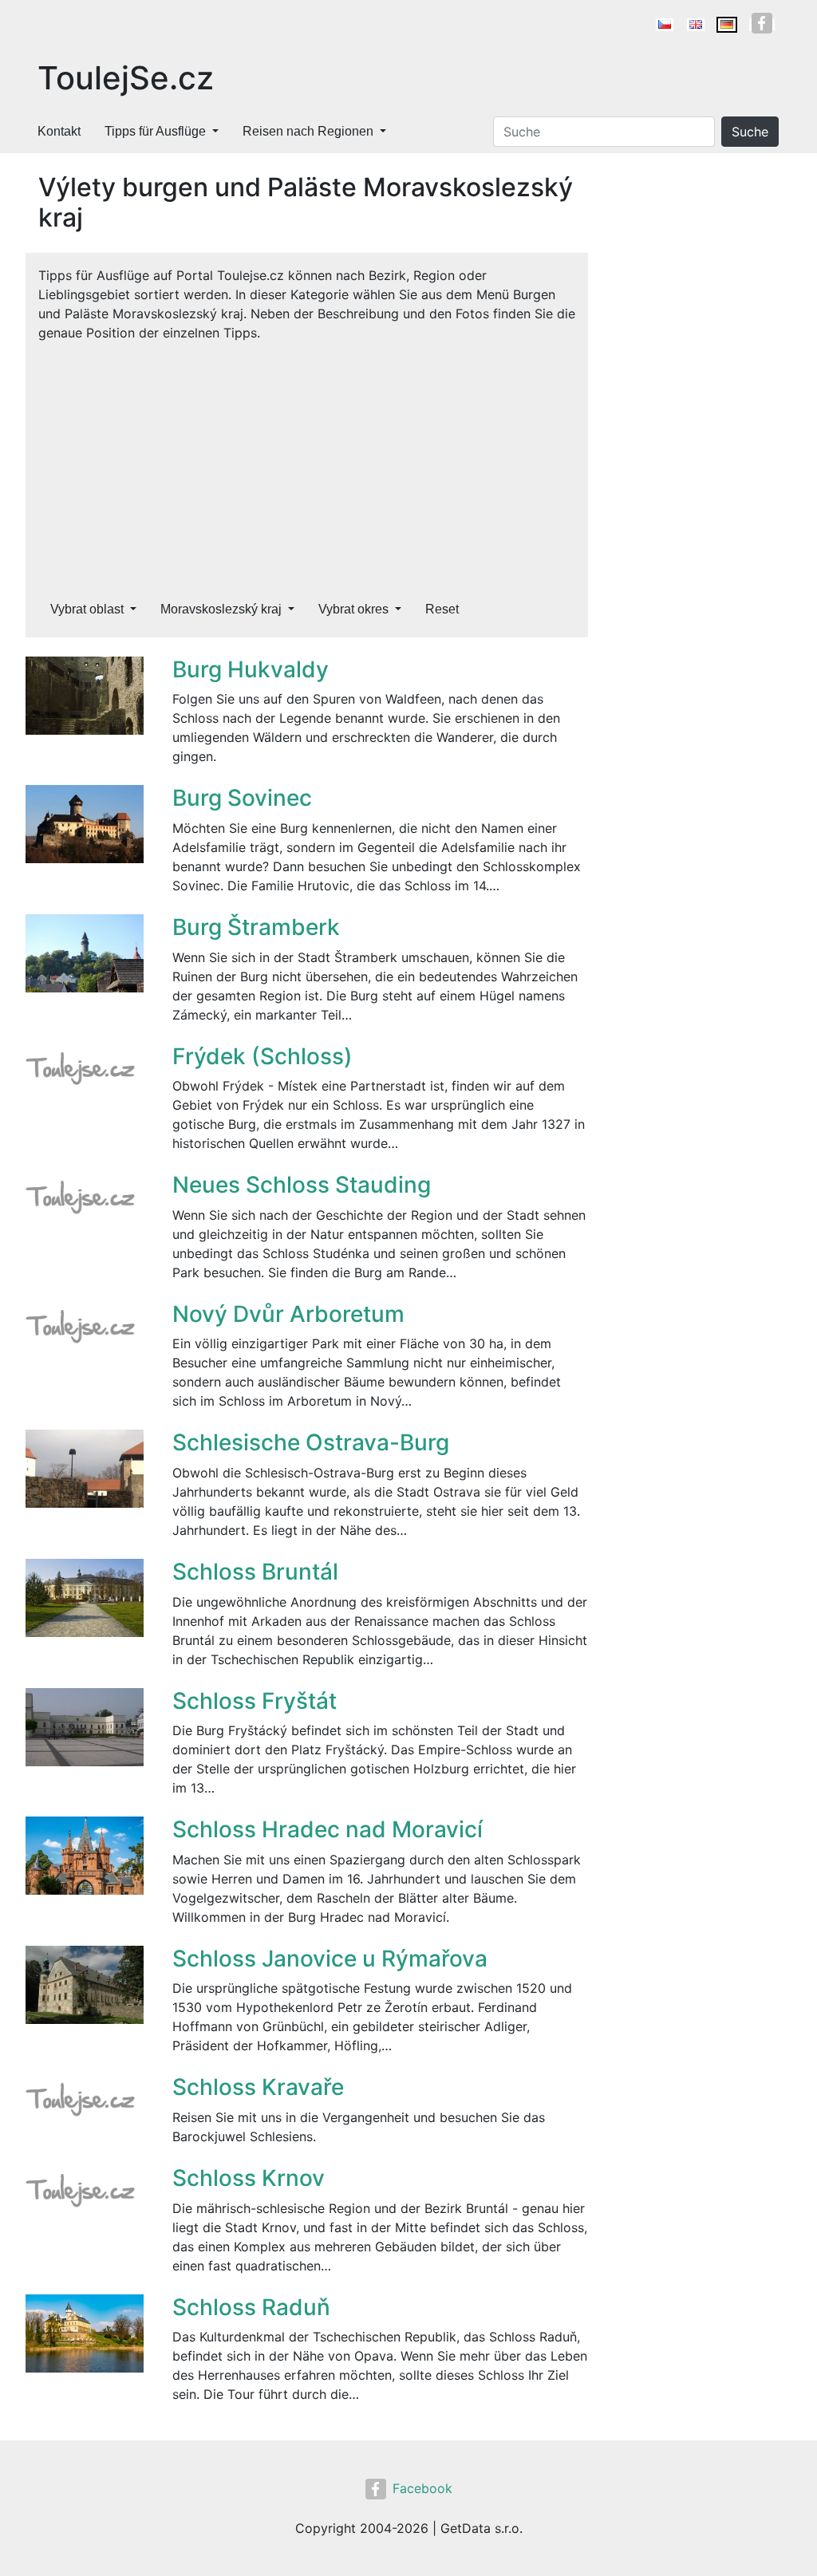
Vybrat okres (353, 609)
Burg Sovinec (242, 798)
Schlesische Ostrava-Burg (311, 1442)
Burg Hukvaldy (251, 669)
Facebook (422, 2488)
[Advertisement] (307, 462)
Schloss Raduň (251, 2307)
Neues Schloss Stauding (302, 1185)
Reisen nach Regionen (308, 131)
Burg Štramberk (256, 927)
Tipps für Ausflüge (155, 131)
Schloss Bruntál (255, 1572)
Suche (750, 132)
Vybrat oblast (87, 609)
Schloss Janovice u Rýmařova (330, 1959)
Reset (442, 609)
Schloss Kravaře (258, 2087)
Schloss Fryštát (255, 1701)
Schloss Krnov (249, 2178)
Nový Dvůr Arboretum (288, 1314)
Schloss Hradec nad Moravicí (328, 1829)
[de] (727, 25)
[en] (696, 25)
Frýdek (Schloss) (262, 1056)
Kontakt (59, 131)
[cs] (665, 25)
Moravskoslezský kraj (221, 609)
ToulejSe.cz (126, 78)
